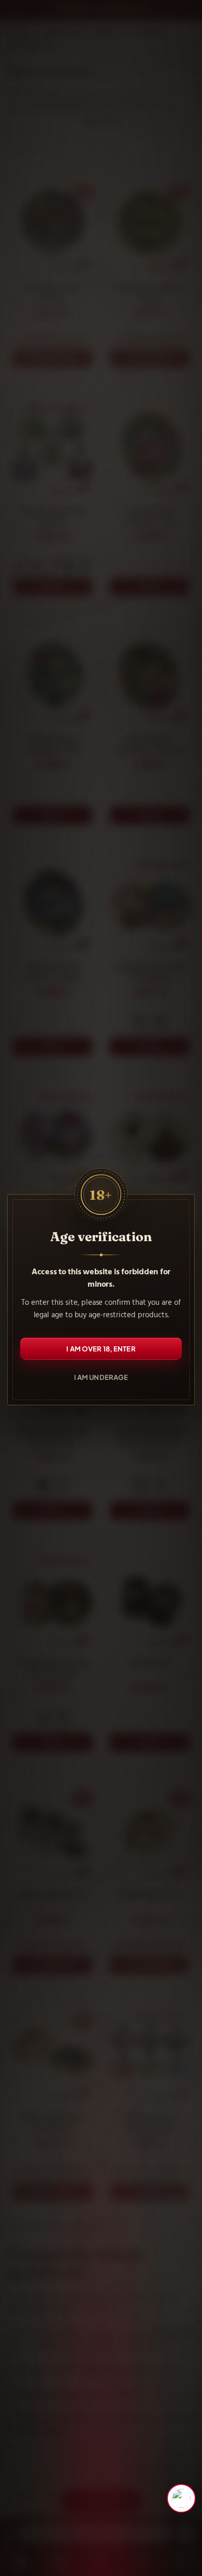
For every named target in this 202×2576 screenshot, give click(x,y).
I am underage (101, 1377)
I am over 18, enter (101, 1348)
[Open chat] (181, 2498)
